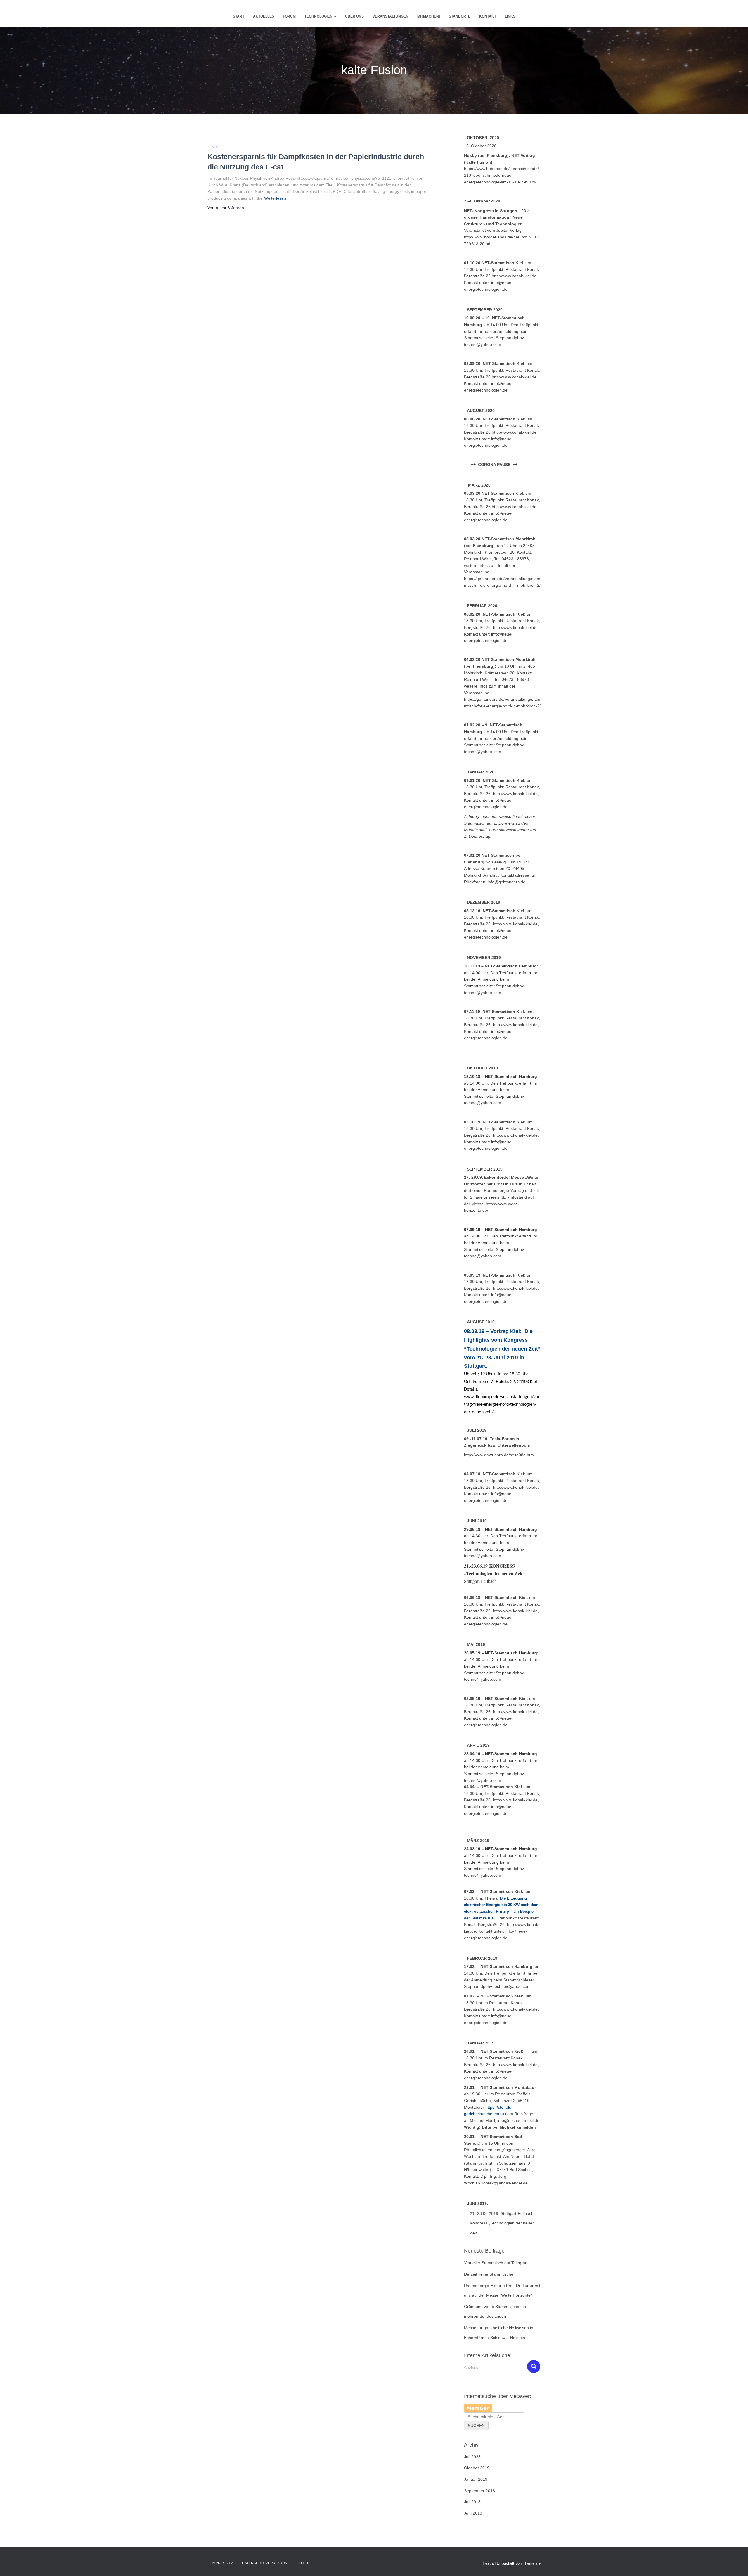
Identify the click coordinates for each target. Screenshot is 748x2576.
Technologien (319, 16)
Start (239, 16)
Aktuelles (264, 16)
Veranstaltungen (391, 16)
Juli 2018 (472, 2502)
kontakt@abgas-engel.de (504, 2183)
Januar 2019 (476, 2479)
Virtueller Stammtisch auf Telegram (496, 2263)
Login (304, 2563)
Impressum (223, 2563)
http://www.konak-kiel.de (515, 627)
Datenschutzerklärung (266, 2563)
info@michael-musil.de (518, 2120)
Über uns (354, 16)
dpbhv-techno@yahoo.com (506, 1986)
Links (510, 16)
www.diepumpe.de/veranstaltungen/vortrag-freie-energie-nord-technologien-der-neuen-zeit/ (502, 1405)
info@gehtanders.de (507, 882)
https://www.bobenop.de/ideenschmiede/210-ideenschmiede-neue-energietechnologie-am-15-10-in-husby (501, 175)
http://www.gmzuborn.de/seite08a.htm (499, 1455)
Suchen (476, 2426)
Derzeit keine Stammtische (489, 2274)
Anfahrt (491, 875)
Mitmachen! (429, 16)
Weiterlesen (275, 198)
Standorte (460, 16)
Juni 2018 (473, 2513)
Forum (289, 16)
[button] (335, 16)
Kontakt (488, 16)
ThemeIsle (532, 2563)
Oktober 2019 (477, 2468)
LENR (212, 147)
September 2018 (479, 2491)
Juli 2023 (472, 2457)
